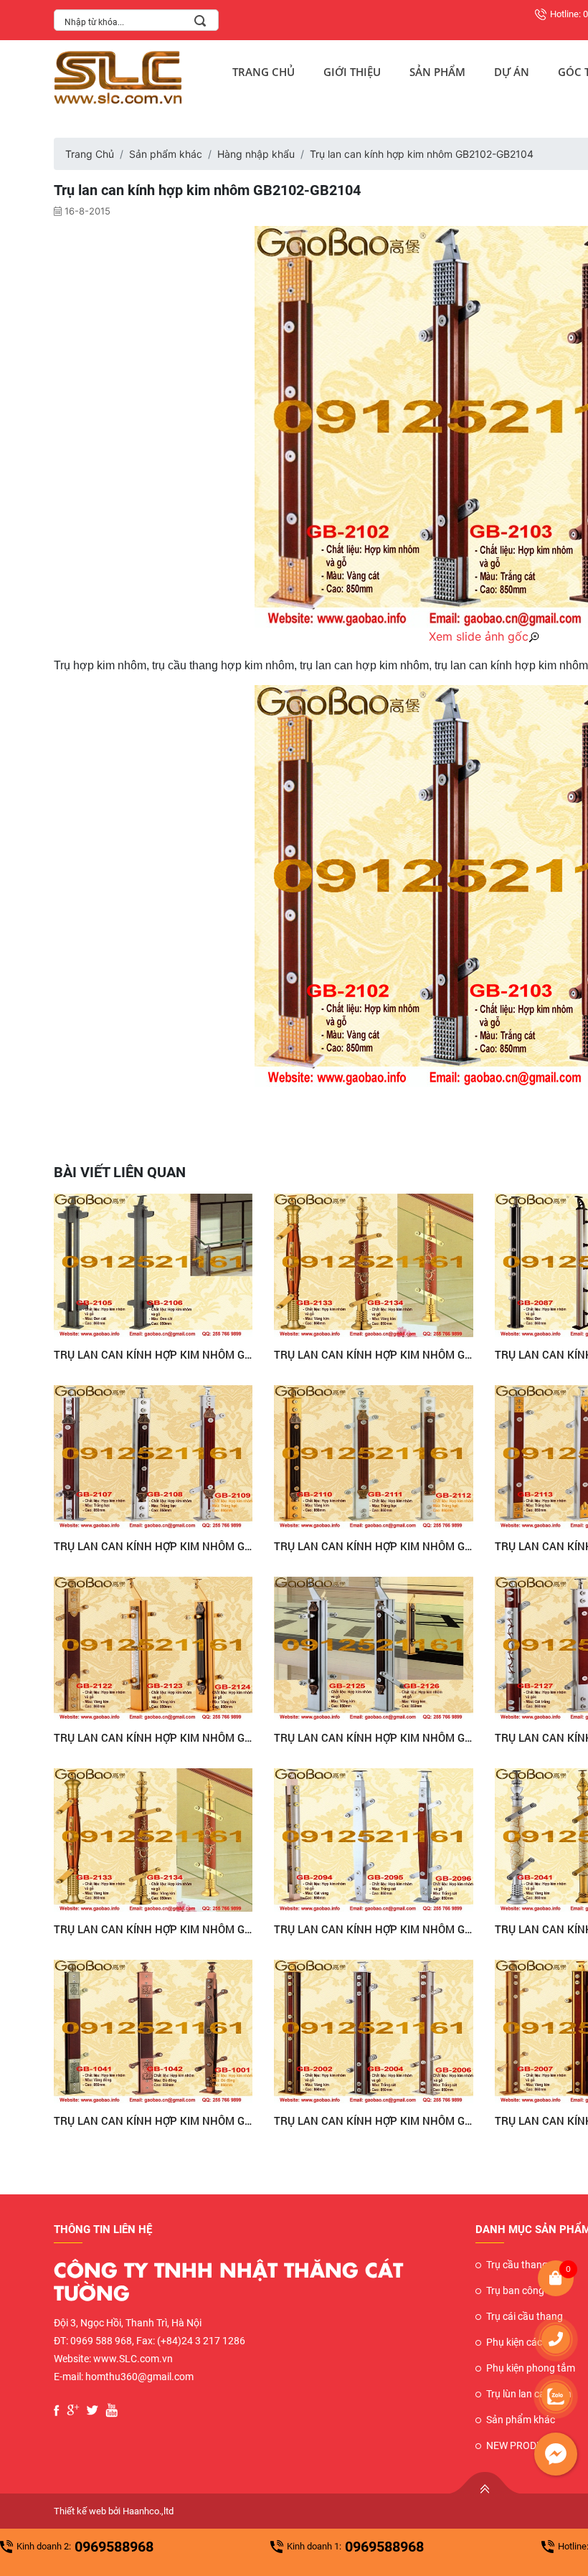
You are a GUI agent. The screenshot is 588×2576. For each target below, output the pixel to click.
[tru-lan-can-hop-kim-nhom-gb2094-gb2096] (374, 1840)
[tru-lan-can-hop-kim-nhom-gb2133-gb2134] (374, 1265)
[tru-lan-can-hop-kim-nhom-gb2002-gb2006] (374, 2032)
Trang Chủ (264, 72)
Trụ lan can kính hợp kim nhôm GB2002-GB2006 (374, 2120)
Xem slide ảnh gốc (479, 636)
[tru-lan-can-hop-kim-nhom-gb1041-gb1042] (153, 2032)
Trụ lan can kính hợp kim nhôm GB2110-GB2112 (374, 1546)
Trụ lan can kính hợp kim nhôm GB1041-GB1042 (153, 2120)
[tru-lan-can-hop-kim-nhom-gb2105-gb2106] (153, 1265)
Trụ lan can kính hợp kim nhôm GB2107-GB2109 (153, 1546)
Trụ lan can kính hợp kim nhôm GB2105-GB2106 (153, 1354)
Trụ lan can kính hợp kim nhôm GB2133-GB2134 (374, 1354)
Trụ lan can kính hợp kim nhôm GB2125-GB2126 (374, 1737)
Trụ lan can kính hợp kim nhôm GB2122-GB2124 (153, 1737)
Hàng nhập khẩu (256, 154)
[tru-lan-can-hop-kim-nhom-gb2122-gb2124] (153, 1648)
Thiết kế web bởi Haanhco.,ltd (114, 2511)
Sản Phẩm (437, 72)
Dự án (512, 72)
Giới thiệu (352, 72)
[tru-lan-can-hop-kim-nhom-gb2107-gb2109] (153, 1457)
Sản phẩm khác (166, 154)
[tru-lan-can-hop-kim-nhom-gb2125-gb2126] (374, 1648)
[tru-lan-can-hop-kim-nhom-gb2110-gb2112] (374, 1457)
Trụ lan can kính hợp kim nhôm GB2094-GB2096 (374, 1929)
